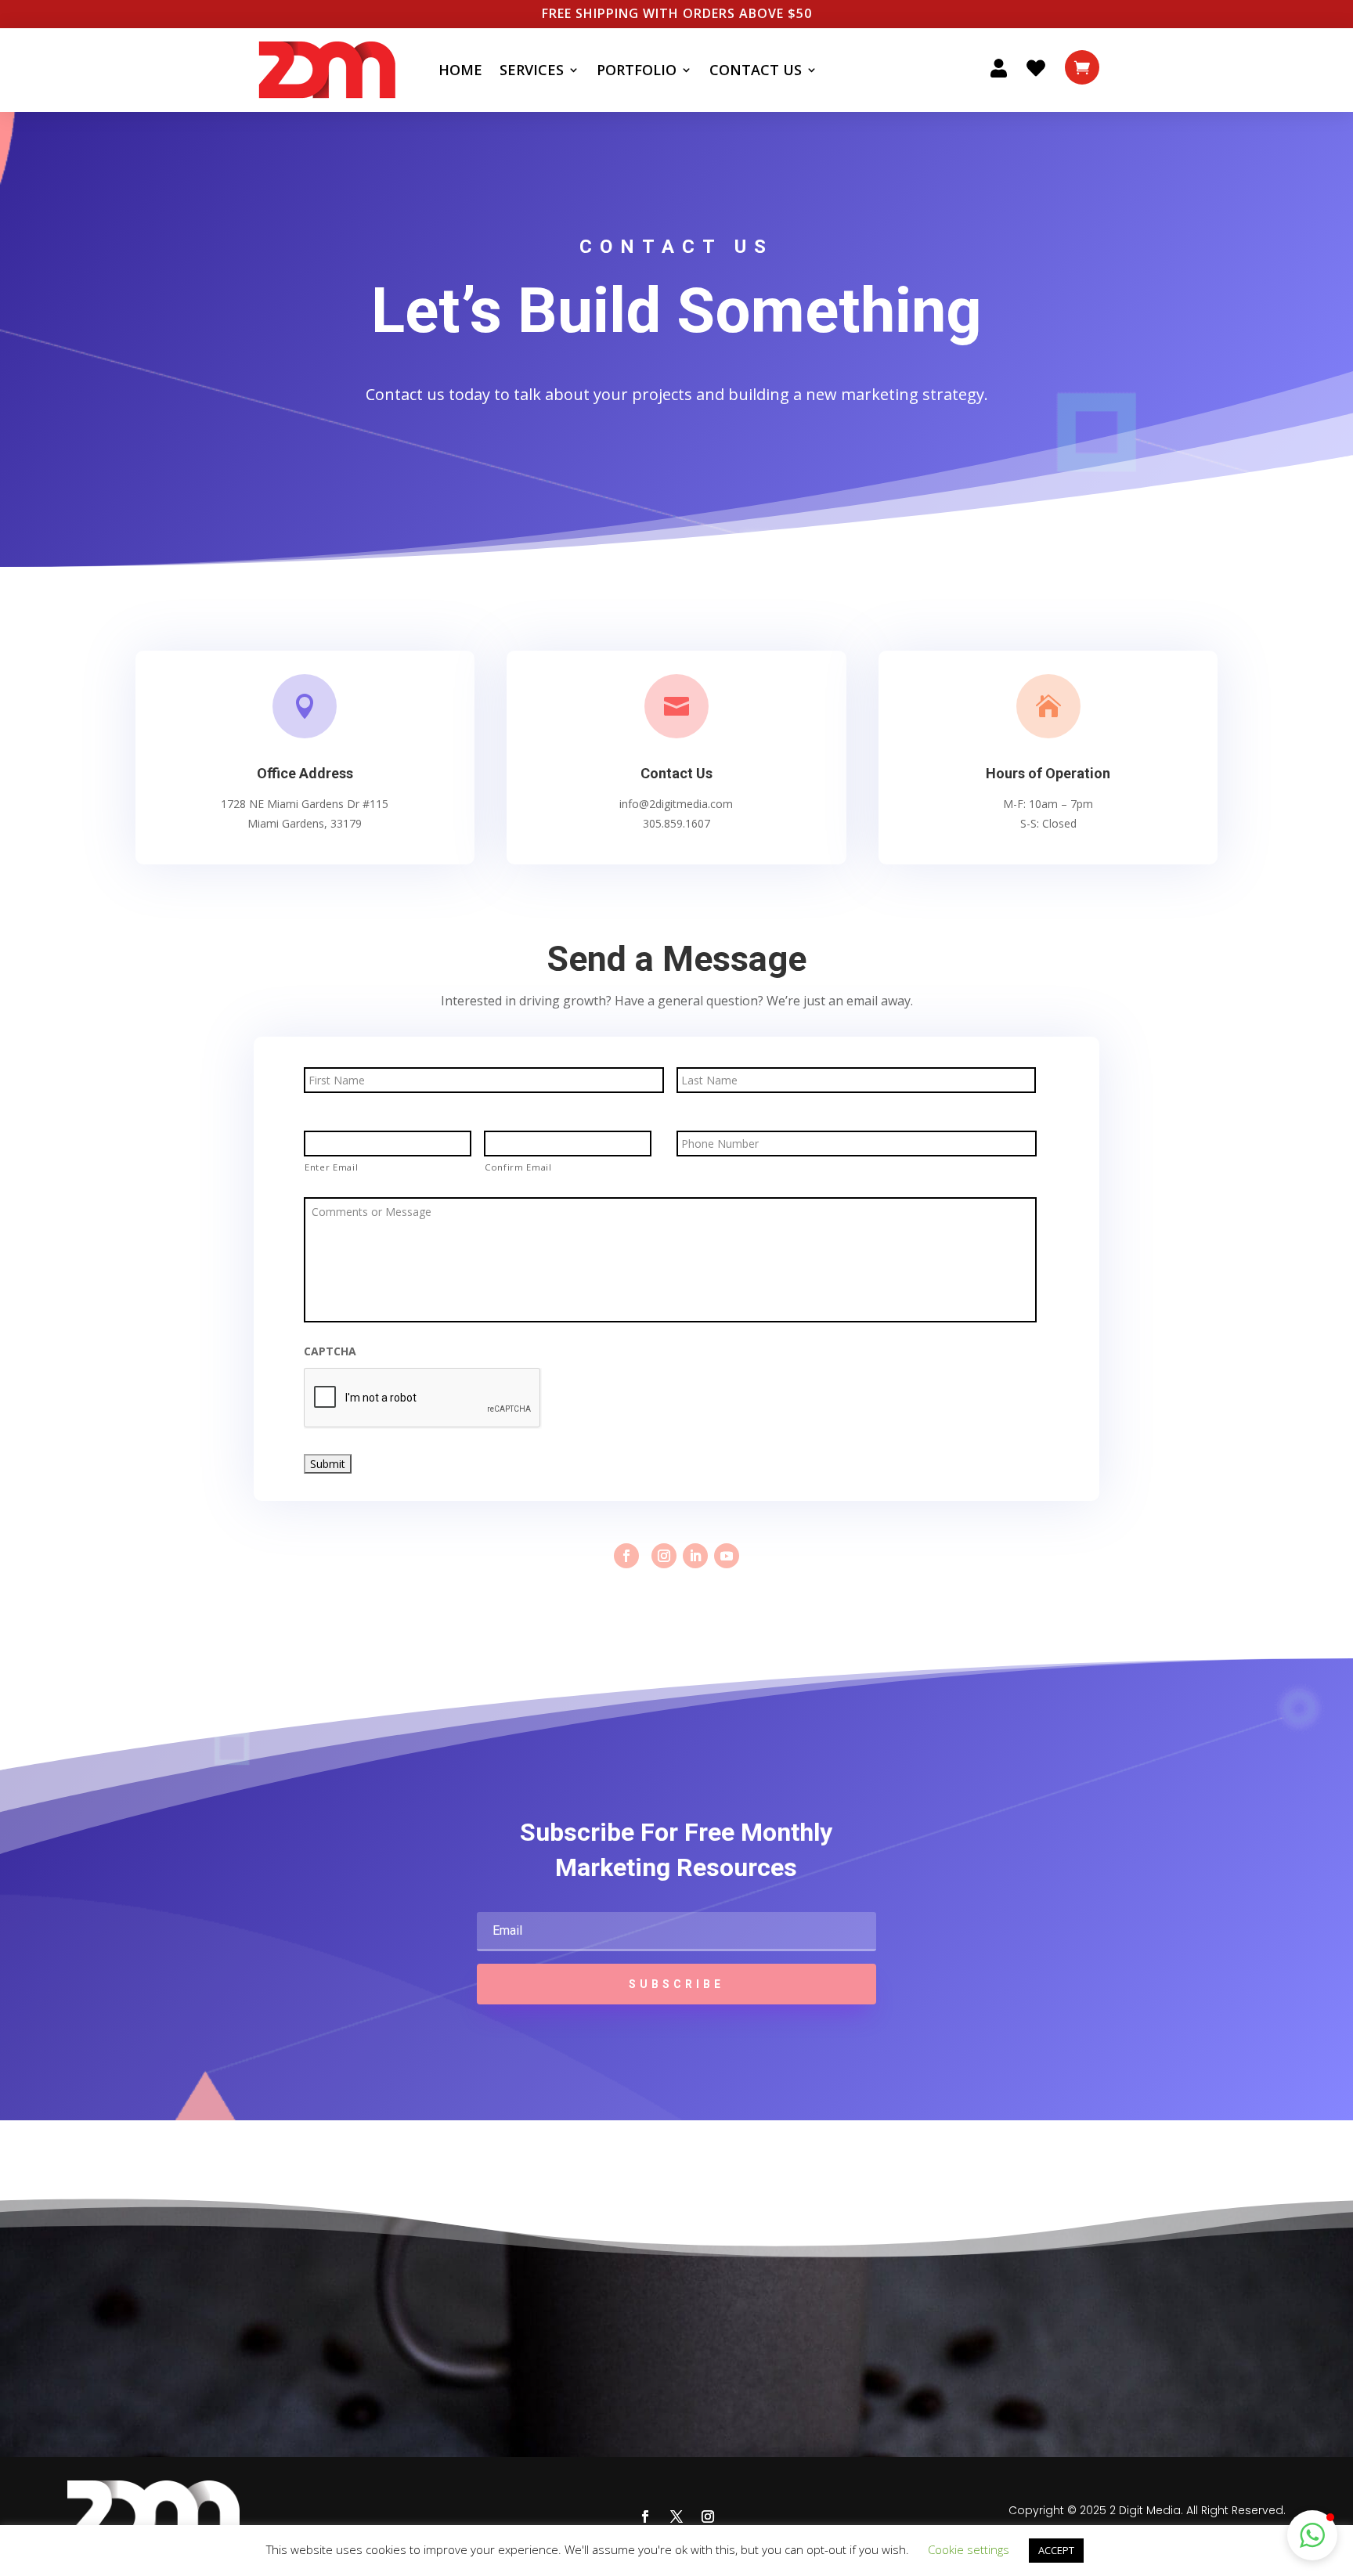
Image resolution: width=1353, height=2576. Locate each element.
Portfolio (637, 70)
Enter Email (331, 1167)
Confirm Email (518, 1167)
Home (460, 70)
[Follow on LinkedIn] (695, 1556)
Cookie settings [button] (969, 2549)
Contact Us (756, 70)
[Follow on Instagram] (664, 1556)
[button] (1312, 2535)
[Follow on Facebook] (626, 1556)
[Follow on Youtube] (727, 1556)
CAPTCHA (330, 1351)
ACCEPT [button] (1056, 2550)
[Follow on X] (676, 2516)
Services (532, 70)
